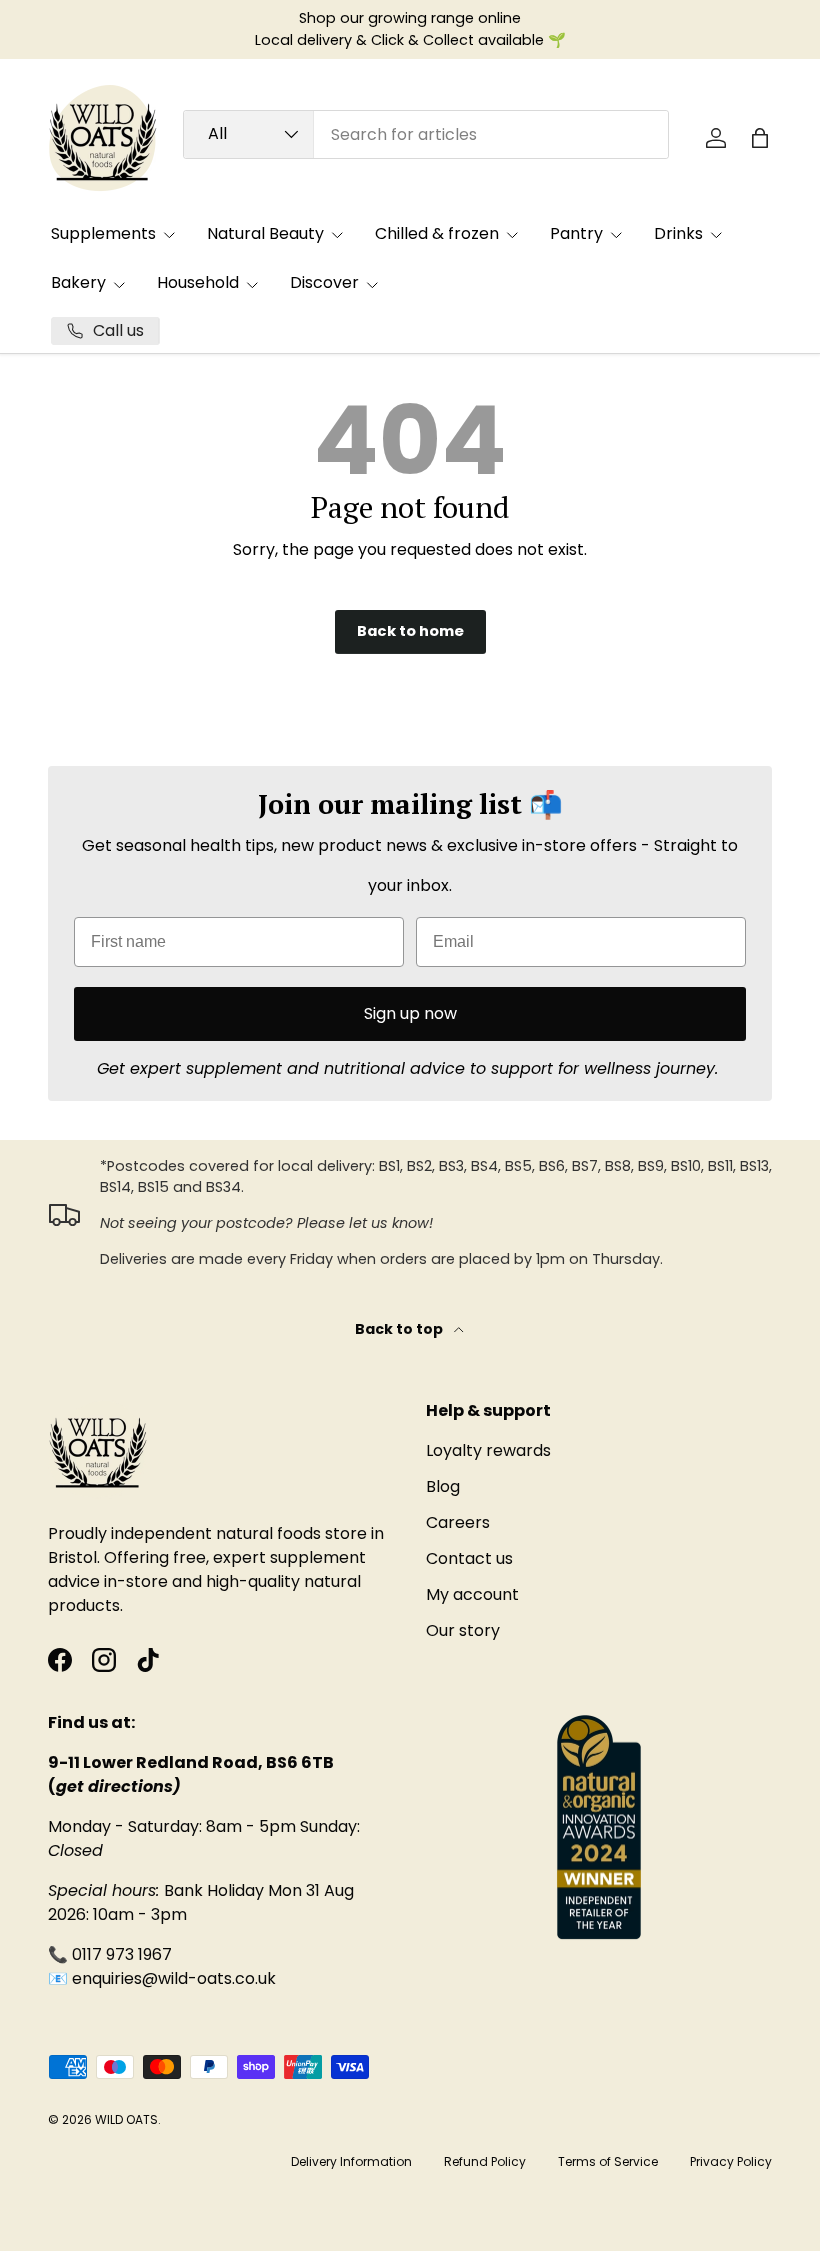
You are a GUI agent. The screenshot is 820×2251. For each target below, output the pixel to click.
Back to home (410, 631)
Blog (443, 1486)
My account (472, 1594)
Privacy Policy (731, 2161)
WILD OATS (126, 2119)
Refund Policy (485, 2161)
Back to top (400, 1329)
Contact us (469, 1558)
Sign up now (410, 1013)
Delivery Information (351, 2161)
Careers (458, 1522)
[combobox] (426, 134)
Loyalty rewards (488, 1450)
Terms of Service (608, 2161)
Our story (463, 1630)
